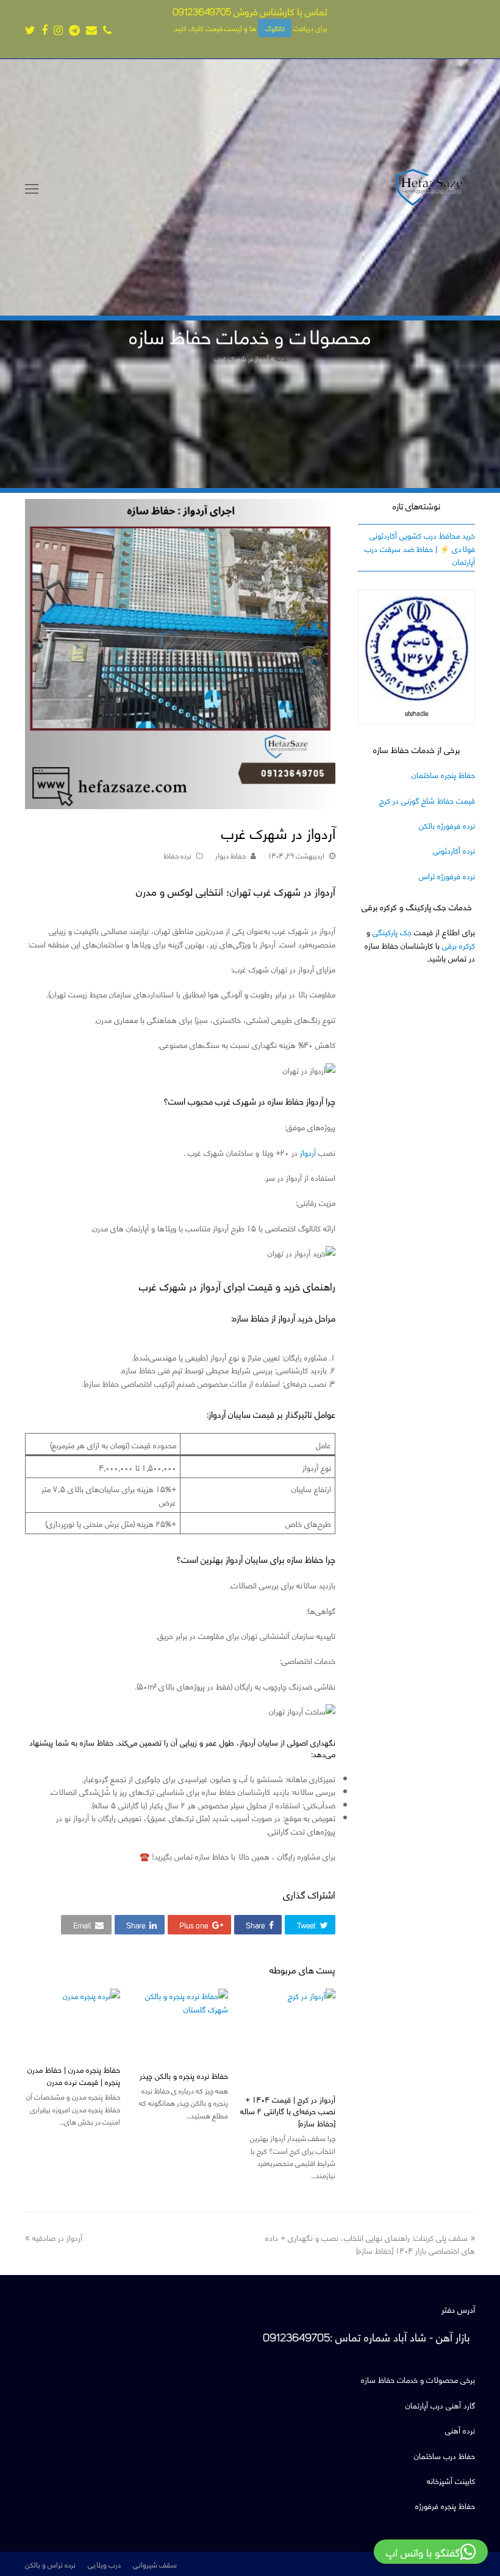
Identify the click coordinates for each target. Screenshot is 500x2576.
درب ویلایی (104, 2564)
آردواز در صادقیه (57, 2237)
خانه (281, 358)
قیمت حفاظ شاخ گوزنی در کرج (427, 800)
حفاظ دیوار (230, 855)
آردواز (308, 1152)
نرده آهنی (460, 2429)
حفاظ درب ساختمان (445, 2455)
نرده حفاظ (177, 855)
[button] (310, 1924)
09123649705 (202, 11)
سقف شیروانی (155, 2564)
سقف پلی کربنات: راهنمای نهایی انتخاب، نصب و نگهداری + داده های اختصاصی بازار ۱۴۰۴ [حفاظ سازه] (370, 2243)
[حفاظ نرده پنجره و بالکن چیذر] (180, 2024)
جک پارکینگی (392, 931)
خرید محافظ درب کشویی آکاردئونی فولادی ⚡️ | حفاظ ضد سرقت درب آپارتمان (420, 548)
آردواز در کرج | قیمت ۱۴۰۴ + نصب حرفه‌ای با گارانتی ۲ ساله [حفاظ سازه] (288, 2111)
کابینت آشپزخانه (451, 2480)
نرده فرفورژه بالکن (447, 825)
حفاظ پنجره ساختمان (443, 774)
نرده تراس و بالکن (50, 2564)
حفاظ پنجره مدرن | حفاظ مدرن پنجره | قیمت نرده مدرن (74, 2075)
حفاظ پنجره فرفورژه (445, 2505)
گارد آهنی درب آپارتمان (440, 2404)
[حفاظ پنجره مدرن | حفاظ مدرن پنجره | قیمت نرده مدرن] (73, 2022)
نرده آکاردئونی (454, 850)
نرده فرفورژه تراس (447, 875)
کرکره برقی (459, 945)
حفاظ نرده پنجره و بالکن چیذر (184, 2075)
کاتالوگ (275, 28)
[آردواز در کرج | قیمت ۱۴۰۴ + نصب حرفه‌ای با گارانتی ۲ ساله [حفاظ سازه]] (288, 2036)
